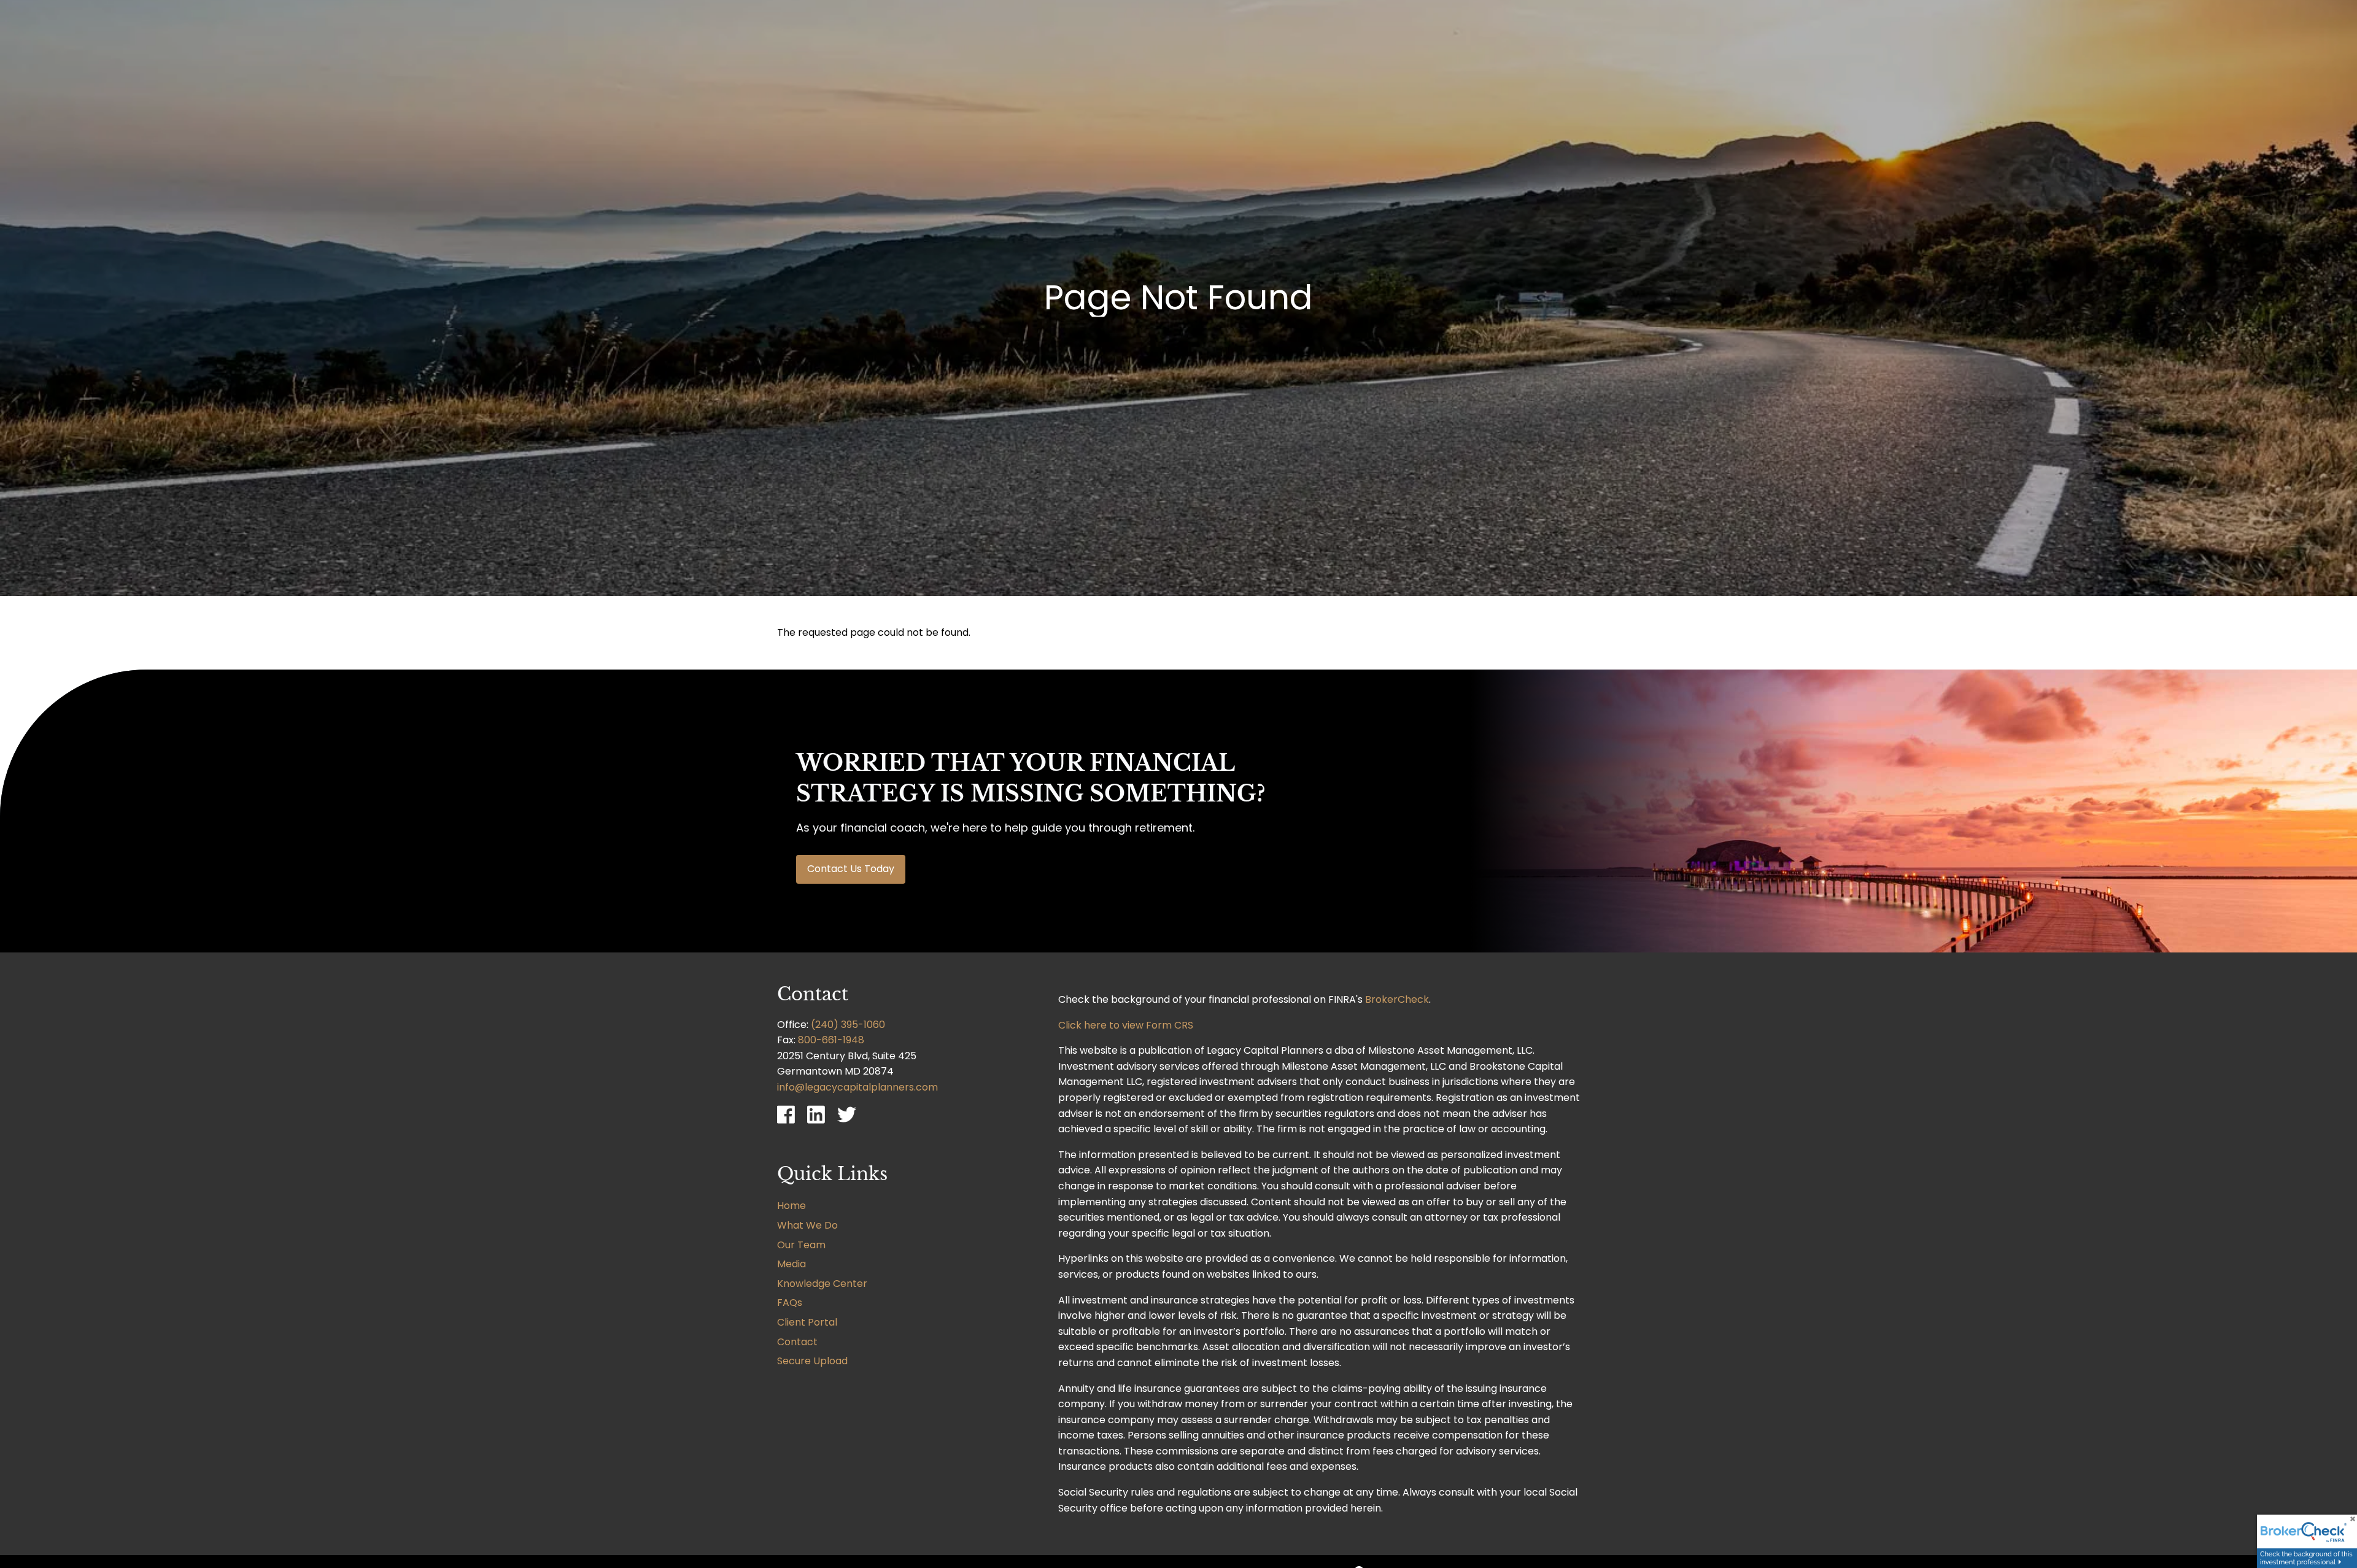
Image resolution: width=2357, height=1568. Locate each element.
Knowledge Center (822, 1284)
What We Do (807, 1225)
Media (791, 1264)
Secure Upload (812, 1361)
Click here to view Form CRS (1126, 1025)
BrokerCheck (1397, 999)
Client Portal (807, 1322)
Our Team (801, 1245)
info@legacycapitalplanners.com (857, 1087)
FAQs (790, 1303)
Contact (797, 1342)
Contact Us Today (851, 869)
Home (791, 1206)
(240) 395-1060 (848, 1025)
